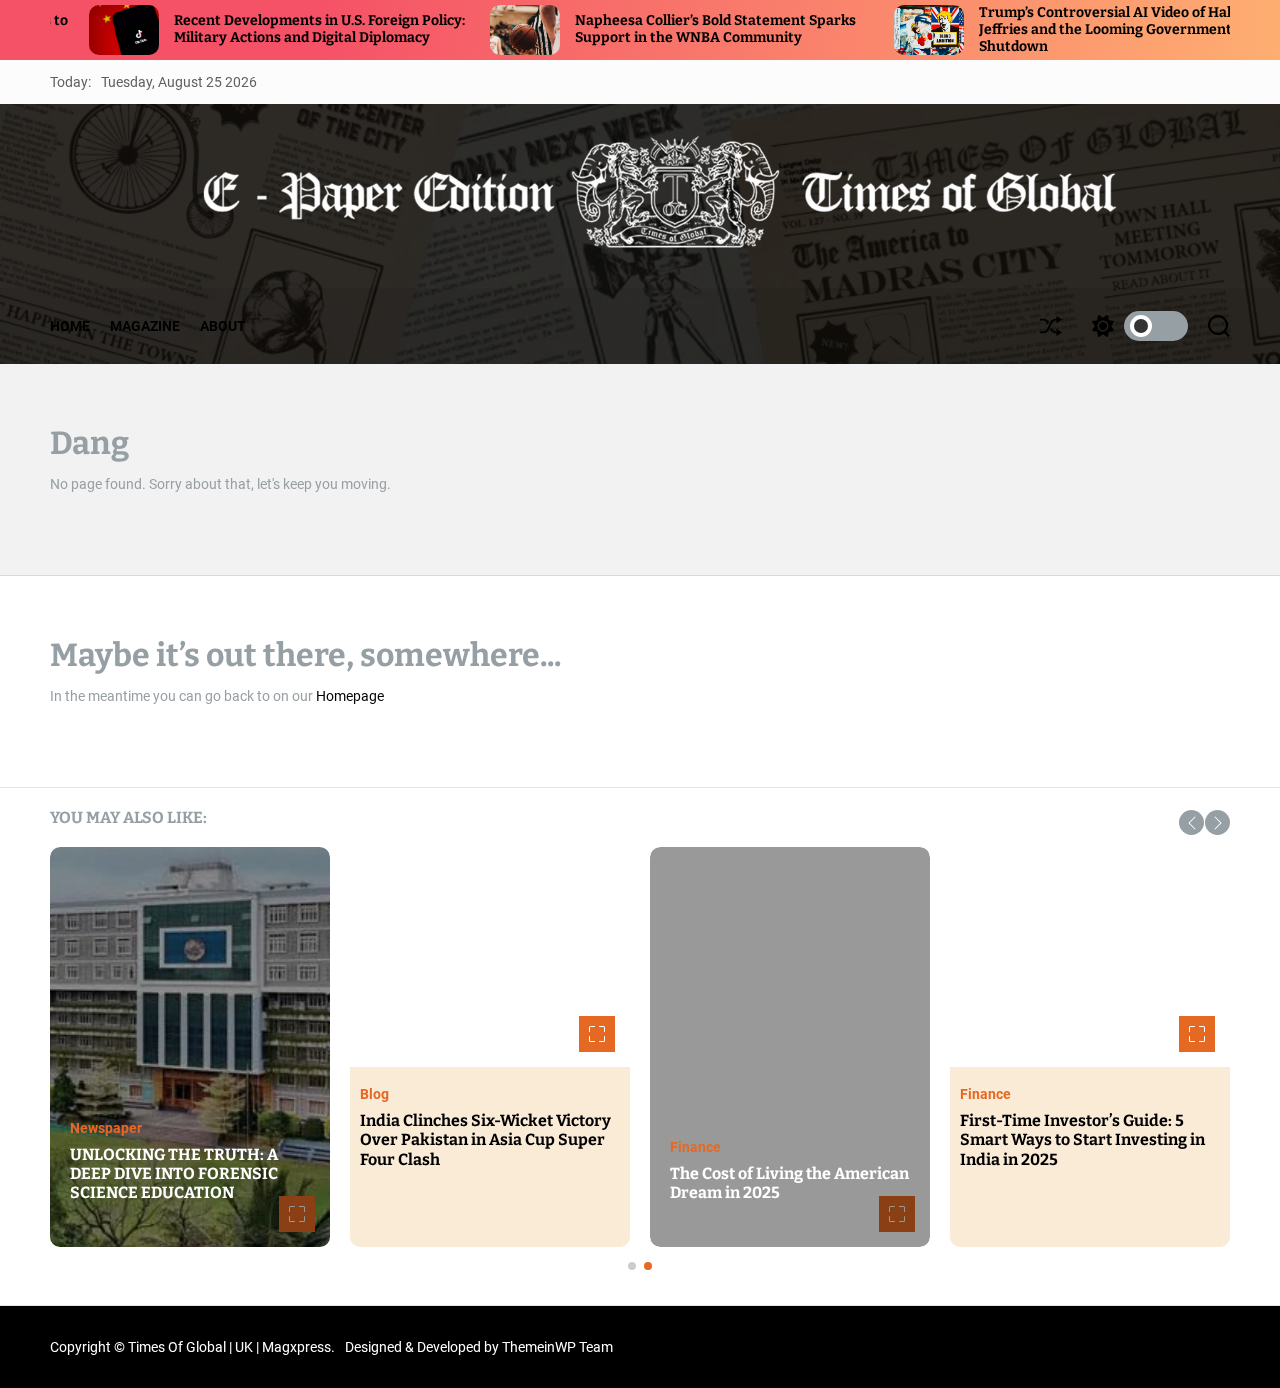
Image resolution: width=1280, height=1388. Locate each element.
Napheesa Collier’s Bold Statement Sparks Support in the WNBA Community (646, 29)
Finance (695, 1147)
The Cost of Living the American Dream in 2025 (789, 1183)
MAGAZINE (145, 326)
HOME (70, 326)
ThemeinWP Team (557, 1347)
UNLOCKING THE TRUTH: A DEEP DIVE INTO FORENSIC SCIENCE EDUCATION (174, 1173)
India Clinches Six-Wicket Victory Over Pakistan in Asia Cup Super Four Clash (485, 1139)
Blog (374, 1094)
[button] (1191, 822)
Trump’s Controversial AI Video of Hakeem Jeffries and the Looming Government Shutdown (1052, 29)
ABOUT (223, 326)
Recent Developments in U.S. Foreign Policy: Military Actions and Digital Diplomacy (250, 29)
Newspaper (106, 1128)
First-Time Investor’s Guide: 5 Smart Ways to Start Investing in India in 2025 (1082, 1139)
